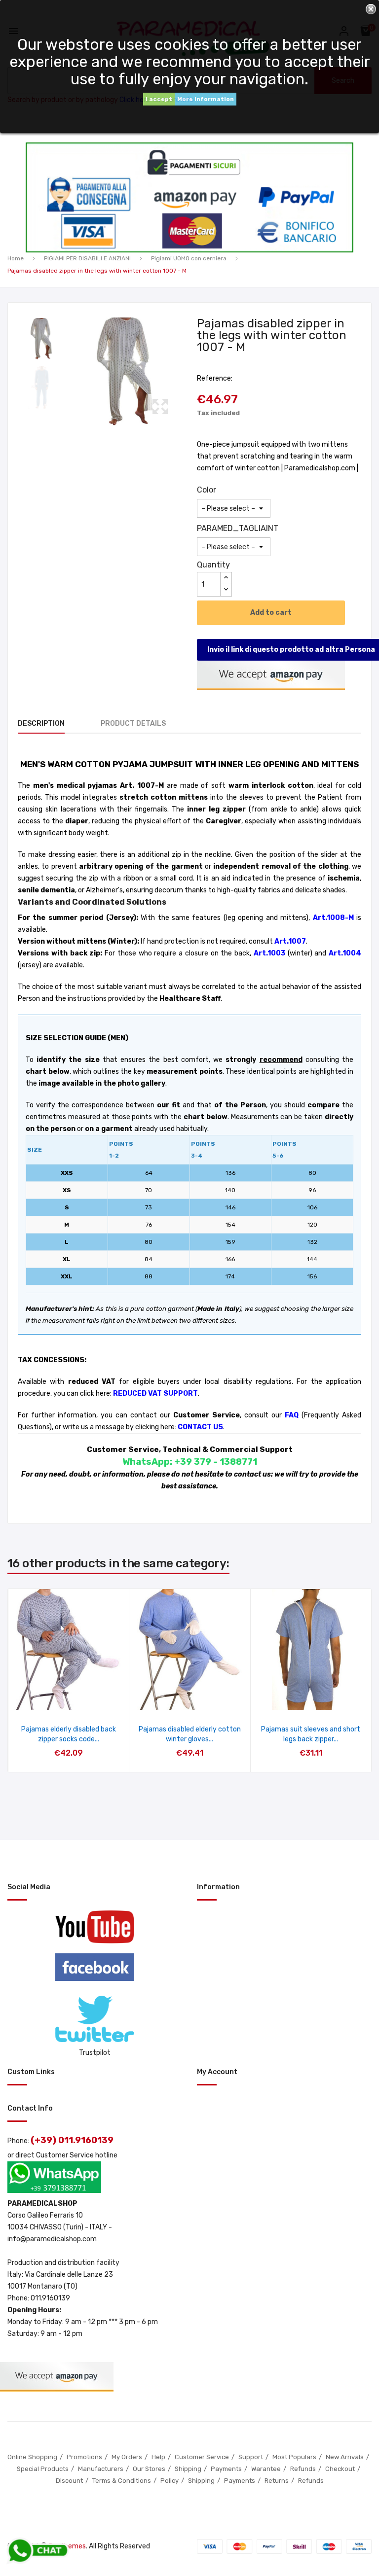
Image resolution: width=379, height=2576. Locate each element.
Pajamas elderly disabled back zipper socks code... (69, 1734)
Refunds (303, 2469)
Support (251, 2457)
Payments (226, 2469)
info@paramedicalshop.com (52, 2239)
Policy (170, 2481)
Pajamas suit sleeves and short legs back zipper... (311, 1734)
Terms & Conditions (122, 2481)
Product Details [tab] (133, 723)
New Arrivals (345, 2457)
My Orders (127, 2457)
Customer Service (202, 2457)
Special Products (43, 2469)
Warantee (266, 2469)
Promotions (84, 2457)
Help (158, 2457)
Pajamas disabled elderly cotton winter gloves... (190, 1734)
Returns (277, 2481)
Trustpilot (95, 2053)
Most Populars (294, 2457)
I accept (159, 99)
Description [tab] (41, 723)
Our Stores (149, 2469)
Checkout (340, 2469)
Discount (69, 2481)
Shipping (188, 2469)
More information (206, 99)
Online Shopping (32, 2457)
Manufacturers (101, 2469)
